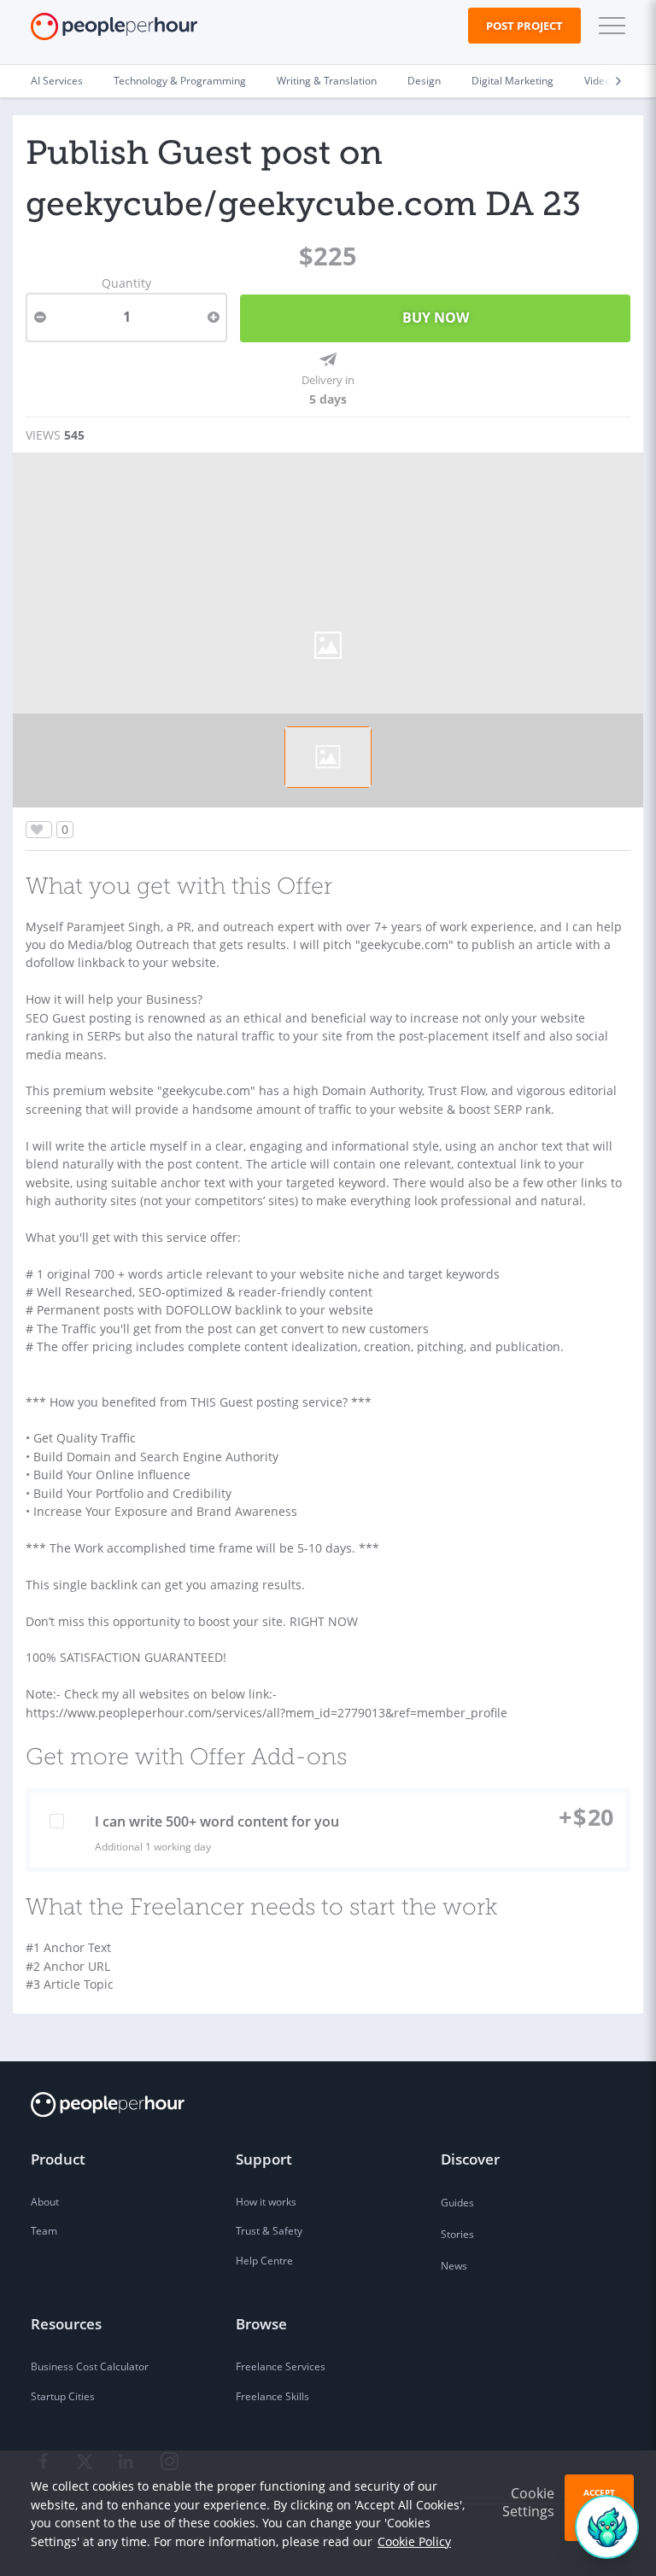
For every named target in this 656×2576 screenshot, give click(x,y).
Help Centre (264, 2261)
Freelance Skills (272, 2396)
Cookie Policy (414, 2541)
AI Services (57, 81)
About (45, 2202)
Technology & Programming (180, 81)
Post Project (524, 26)
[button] (608, 26)
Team (44, 2231)
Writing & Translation (327, 81)
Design (424, 81)
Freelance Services (281, 2366)
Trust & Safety (269, 2231)
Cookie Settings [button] (528, 2502)
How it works (266, 2202)
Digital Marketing (512, 81)
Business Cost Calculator (90, 2366)
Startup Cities (63, 2396)
